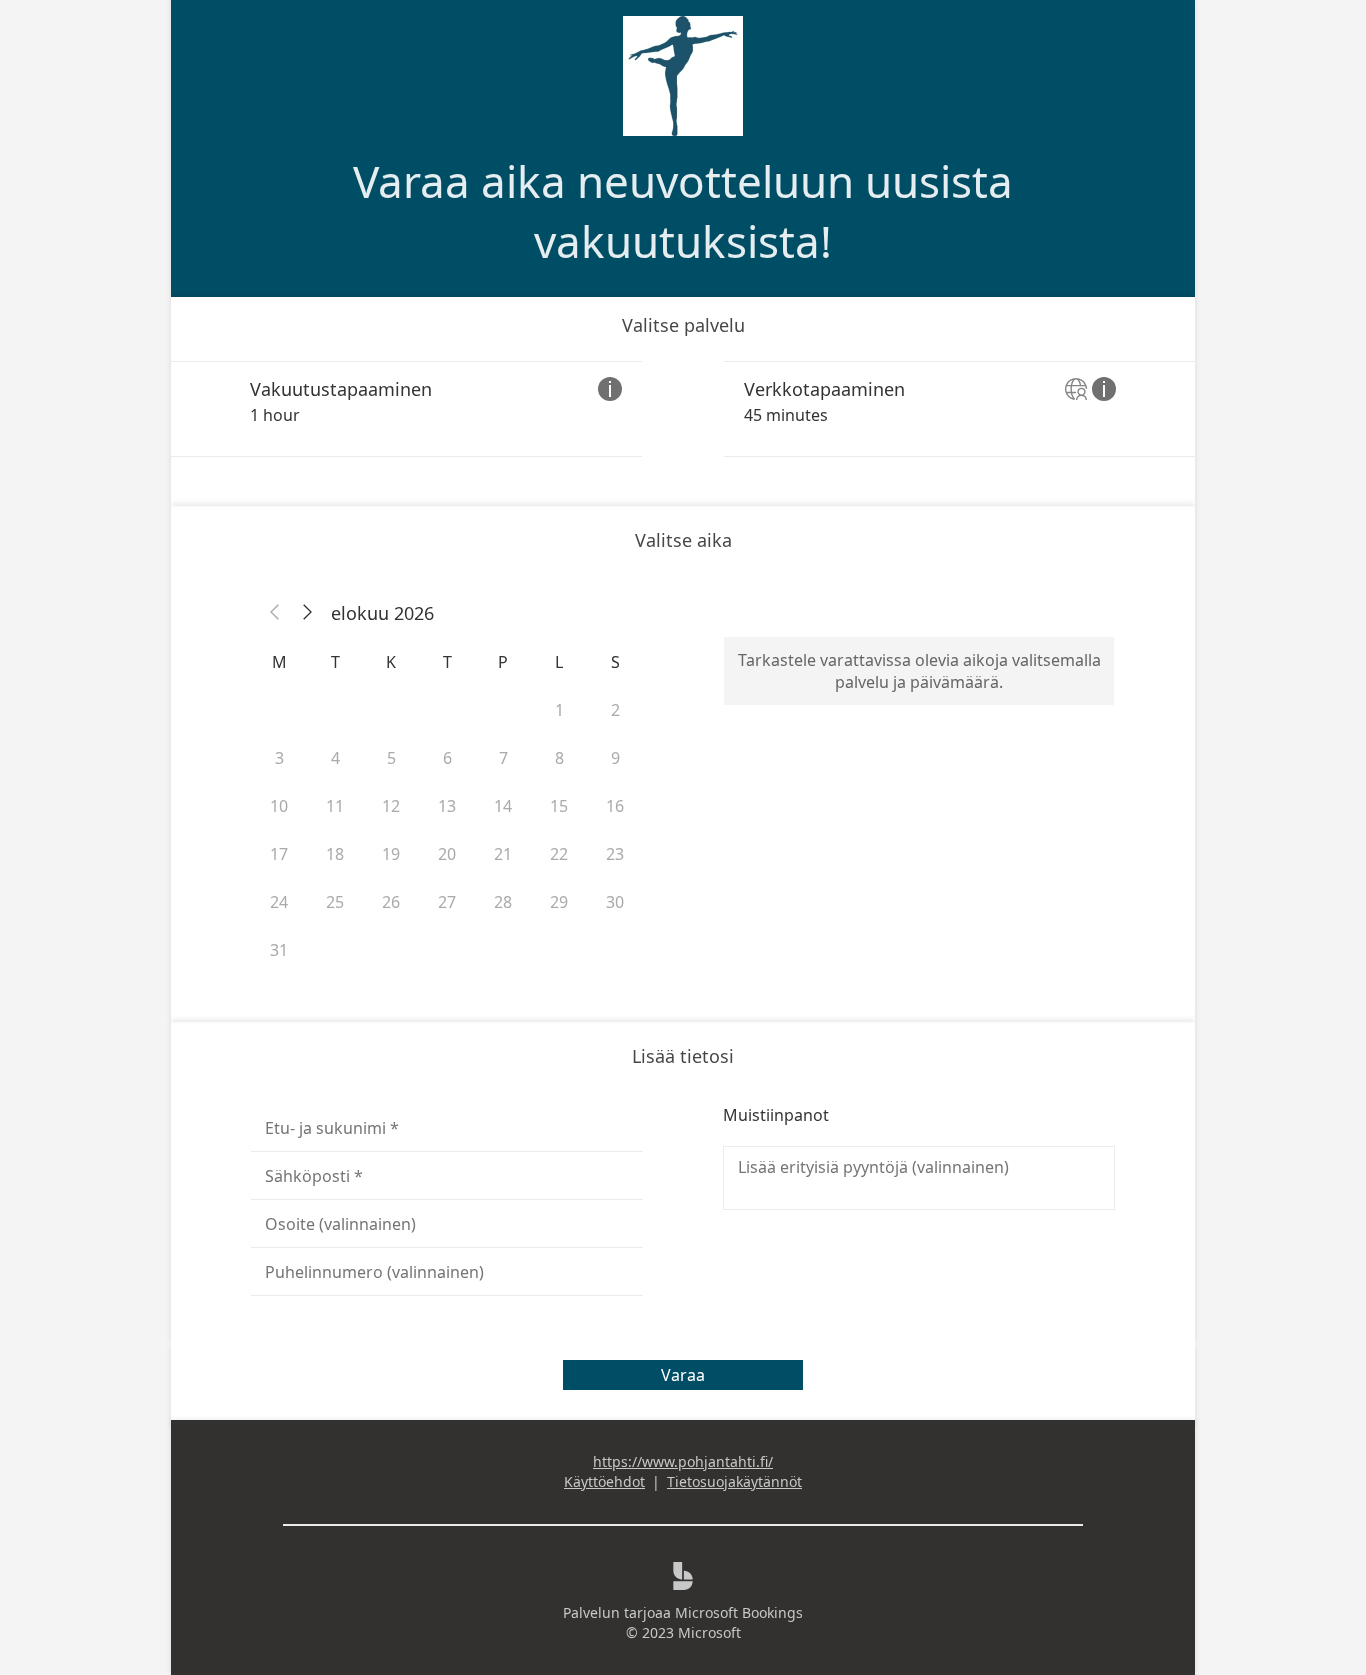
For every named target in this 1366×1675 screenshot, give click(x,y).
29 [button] (559, 902)
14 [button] (503, 806)
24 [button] (279, 902)
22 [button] (559, 854)
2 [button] (615, 710)
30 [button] (615, 902)
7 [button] (503, 758)
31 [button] (279, 950)
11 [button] (335, 806)
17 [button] (279, 854)
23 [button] (615, 854)
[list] (683, 409)
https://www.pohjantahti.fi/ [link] (683, 1461)
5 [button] (391, 758)
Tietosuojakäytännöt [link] (734, 1481)
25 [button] (335, 902)
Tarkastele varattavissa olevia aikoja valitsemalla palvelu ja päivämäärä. (919, 671)
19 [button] (391, 854)
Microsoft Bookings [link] (739, 1612)
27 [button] (447, 902)
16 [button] (615, 806)
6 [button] (447, 758)
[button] (275, 613)
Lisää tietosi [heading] (683, 1056)
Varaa (683, 1375)
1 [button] (559, 710)
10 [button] (279, 806)
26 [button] (391, 902)
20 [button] (447, 854)
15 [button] (559, 806)
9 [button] (615, 758)
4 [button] (335, 758)
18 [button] (335, 854)
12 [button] (391, 806)
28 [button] (503, 902)
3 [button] (279, 758)
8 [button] (559, 758)
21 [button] (503, 854)
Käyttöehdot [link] (604, 1481)
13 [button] (447, 806)
